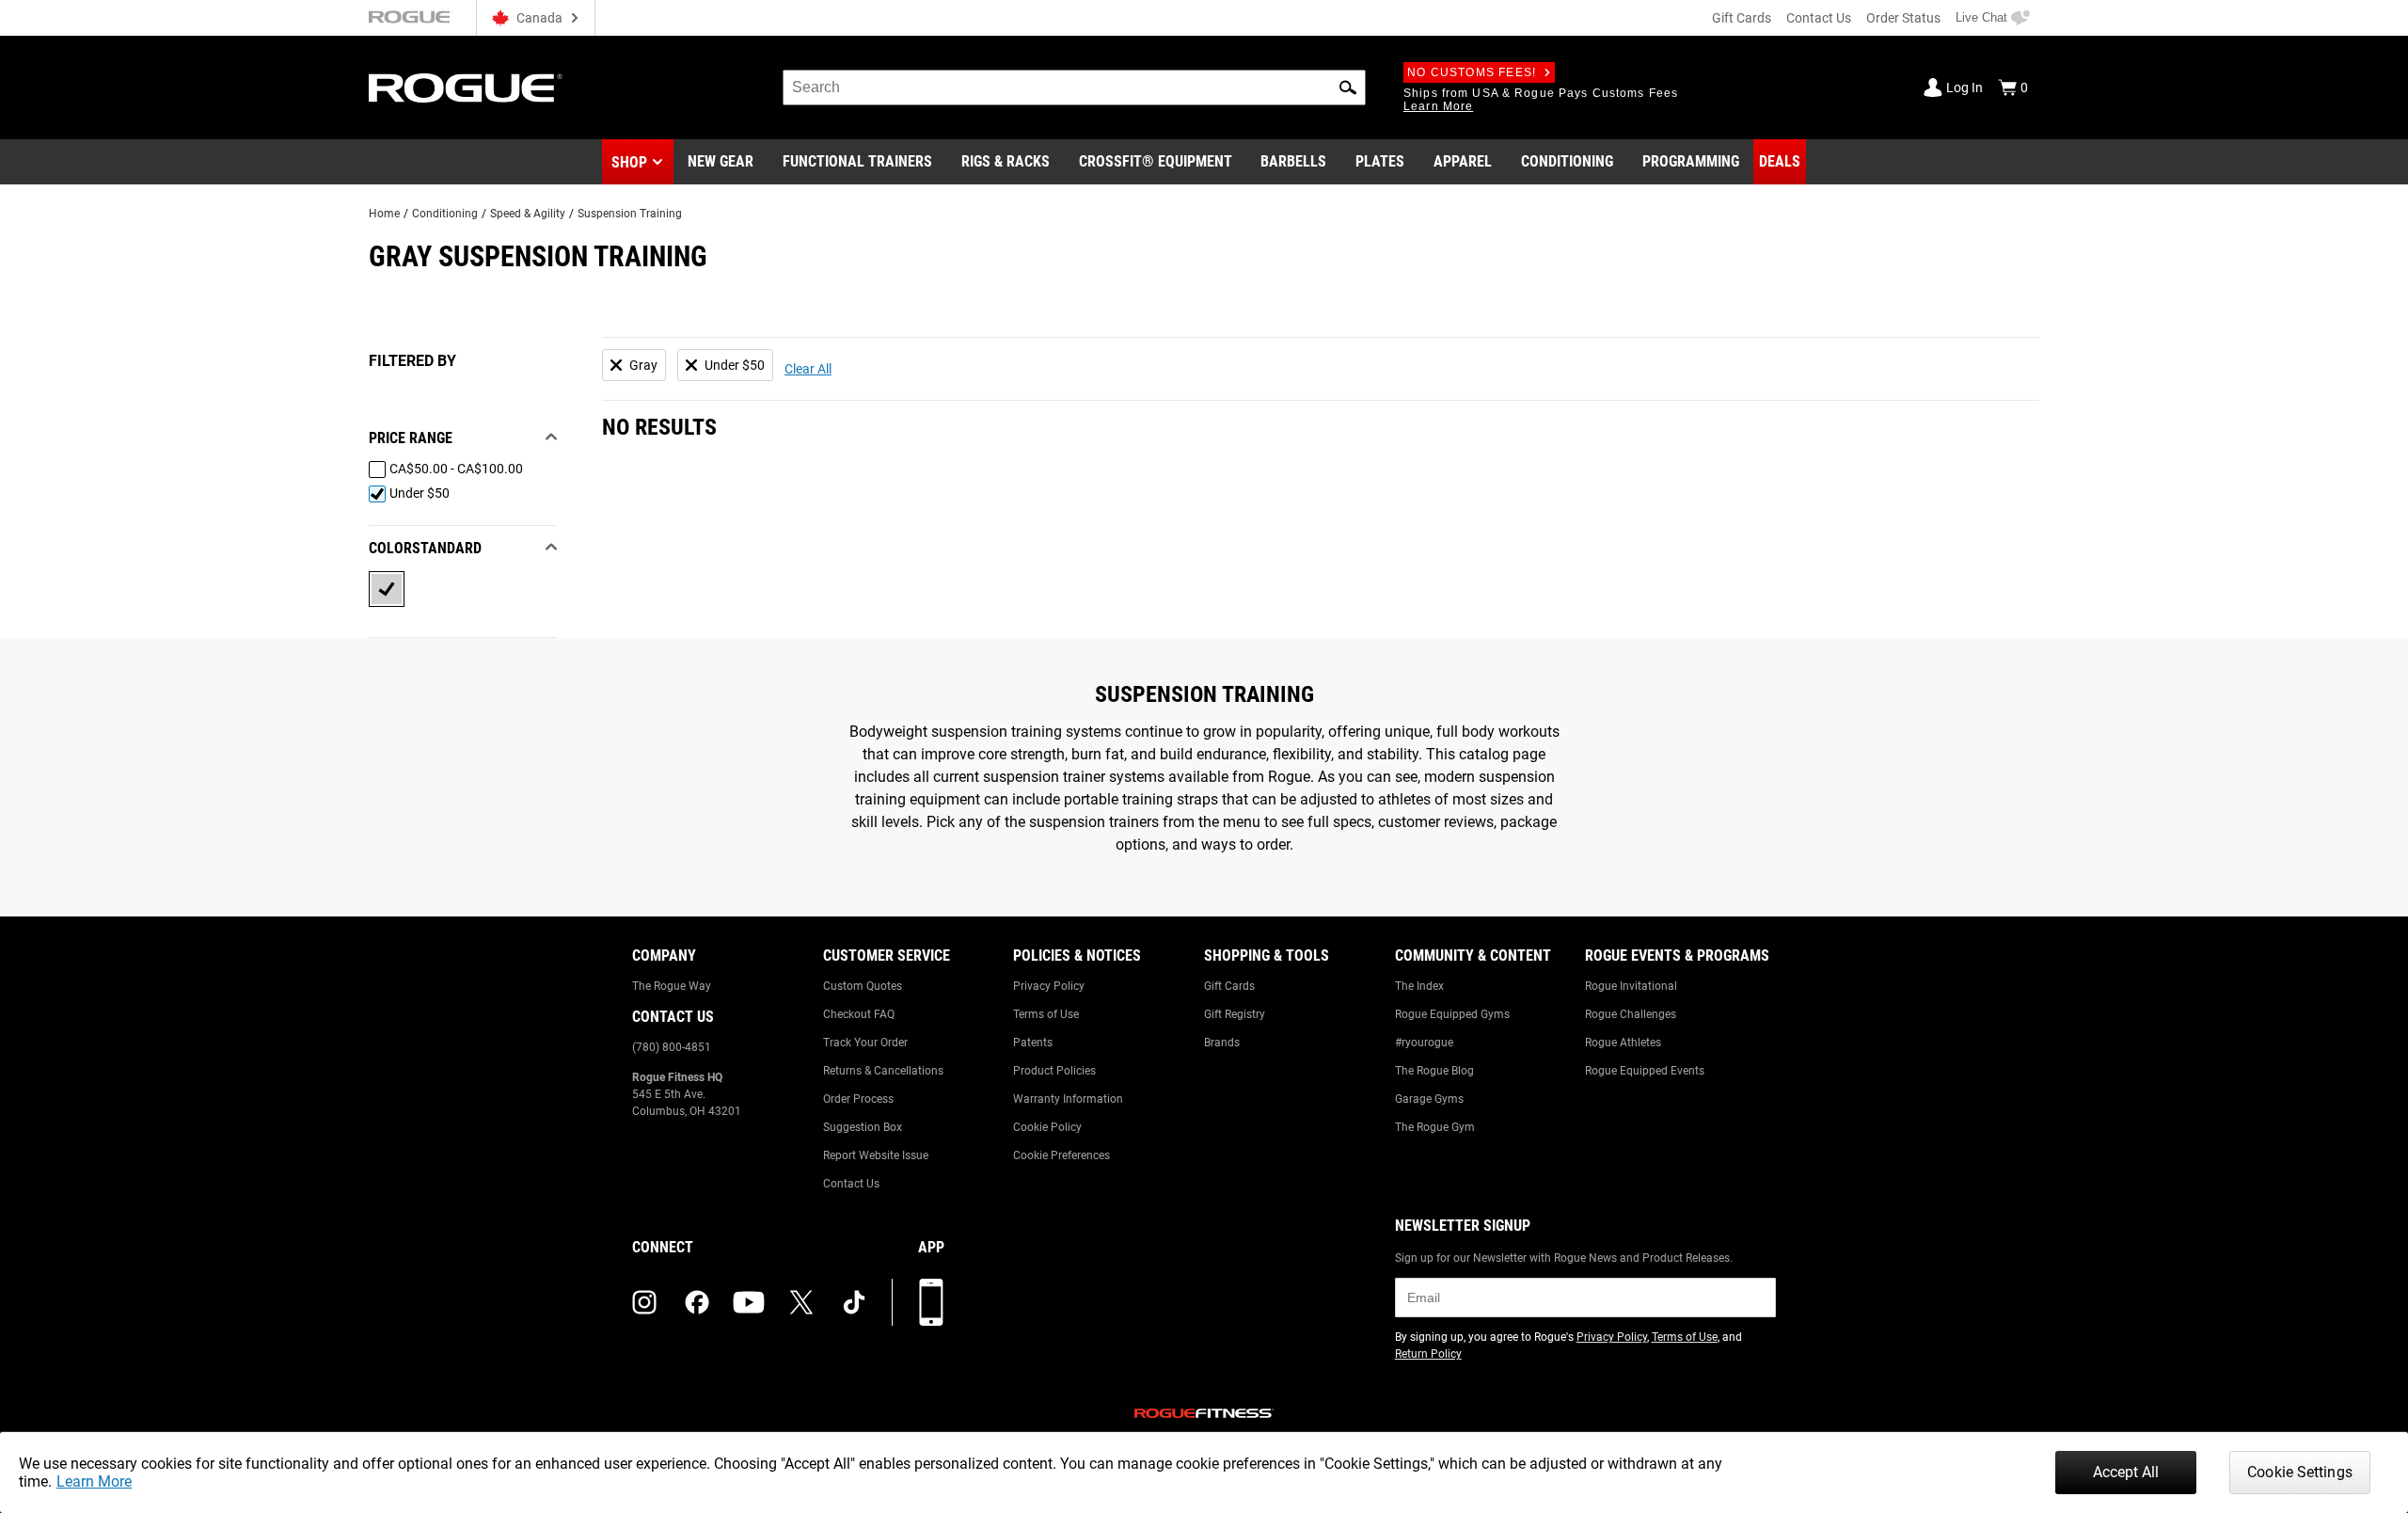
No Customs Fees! (1472, 72)
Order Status (1903, 18)
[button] (1348, 88)
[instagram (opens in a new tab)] (644, 1302)
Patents (1033, 1043)
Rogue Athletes (1623, 1043)
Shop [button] (629, 162)
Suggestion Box (863, 1127)
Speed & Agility (528, 214)
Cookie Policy (1047, 1127)
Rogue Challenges (1631, 1014)
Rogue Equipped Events (1645, 1071)
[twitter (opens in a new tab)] (801, 1302)
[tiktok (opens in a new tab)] (854, 1302)
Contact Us (1819, 18)
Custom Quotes (863, 986)
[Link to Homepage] (466, 88)
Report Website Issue (876, 1155)
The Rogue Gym (1435, 1127)
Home (384, 214)
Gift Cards (1742, 18)
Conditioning (445, 214)
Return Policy (1428, 1354)
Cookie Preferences (1061, 1155)
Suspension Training (630, 214)
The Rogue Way (672, 986)
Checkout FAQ (859, 1014)
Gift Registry (1235, 1014)
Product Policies (1054, 1071)
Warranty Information (1068, 1099)
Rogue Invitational (1631, 986)
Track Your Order (865, 1043)
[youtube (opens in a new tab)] (749, 1302)
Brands (1222, 1043)
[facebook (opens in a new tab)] (697, 1302)
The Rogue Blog (1434, 1071)
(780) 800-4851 (672, 1047)
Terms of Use (1046, 1014)
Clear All (808, 369)
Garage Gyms (1429, 1099)
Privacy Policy (1049, 986)
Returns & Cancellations (883, 1071)
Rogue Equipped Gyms (1452, 1014)
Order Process (858, 1099)
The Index (1419, 986)
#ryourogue (1424, 1043)
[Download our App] (931, 1302)
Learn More (94, 1481)
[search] (1074, 88)
